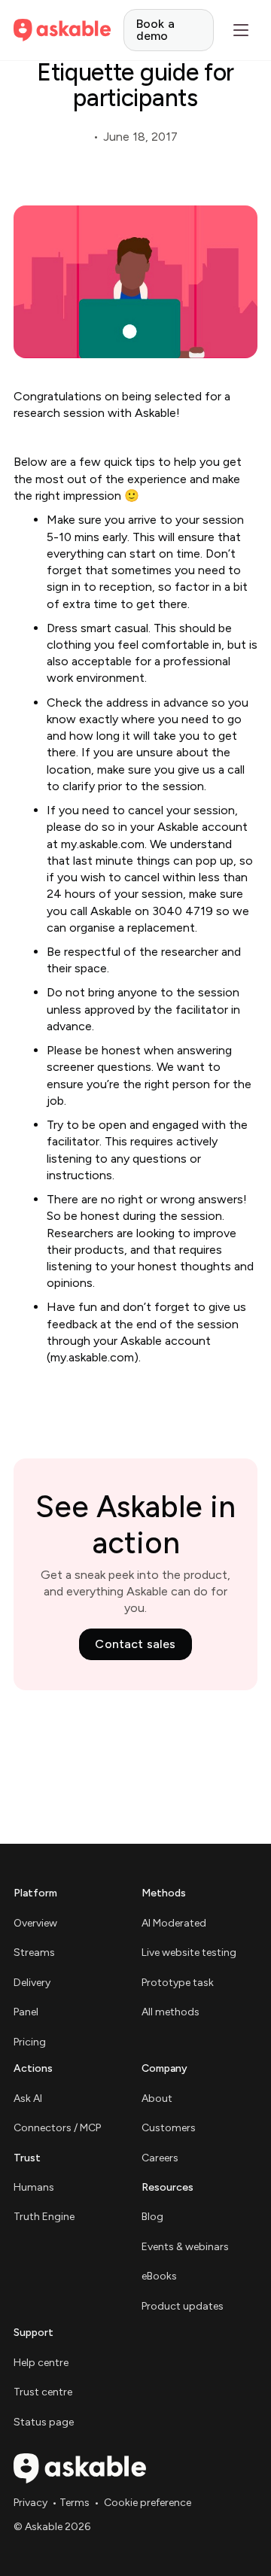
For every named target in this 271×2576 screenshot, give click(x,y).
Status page (44, 2422)
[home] (62, 30)
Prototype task (178, 1983)
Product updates (183, 2306)
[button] (241, 30)
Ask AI (28, 2099)
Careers (160, 2158)
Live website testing (189, 1953)
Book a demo (155, 30)
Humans (34, 2187)
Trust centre (43, 2392)
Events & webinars (185, 2247)
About (157, 2099)
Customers (169, 2128)
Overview (35, 1923)
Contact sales (135, 1644)
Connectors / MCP (57, 2128)
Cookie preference (148, 2503)
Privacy (30, 2503)
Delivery (32, 1983)
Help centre (41, 2363)
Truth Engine (44, 2217)
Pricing (30, 2042)
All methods (171, 2012)
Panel (26, 2012)
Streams (34, 1953)
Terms (75, 2503)
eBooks (159, 2276)
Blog (152, 2217)
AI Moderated (174, 1923)
